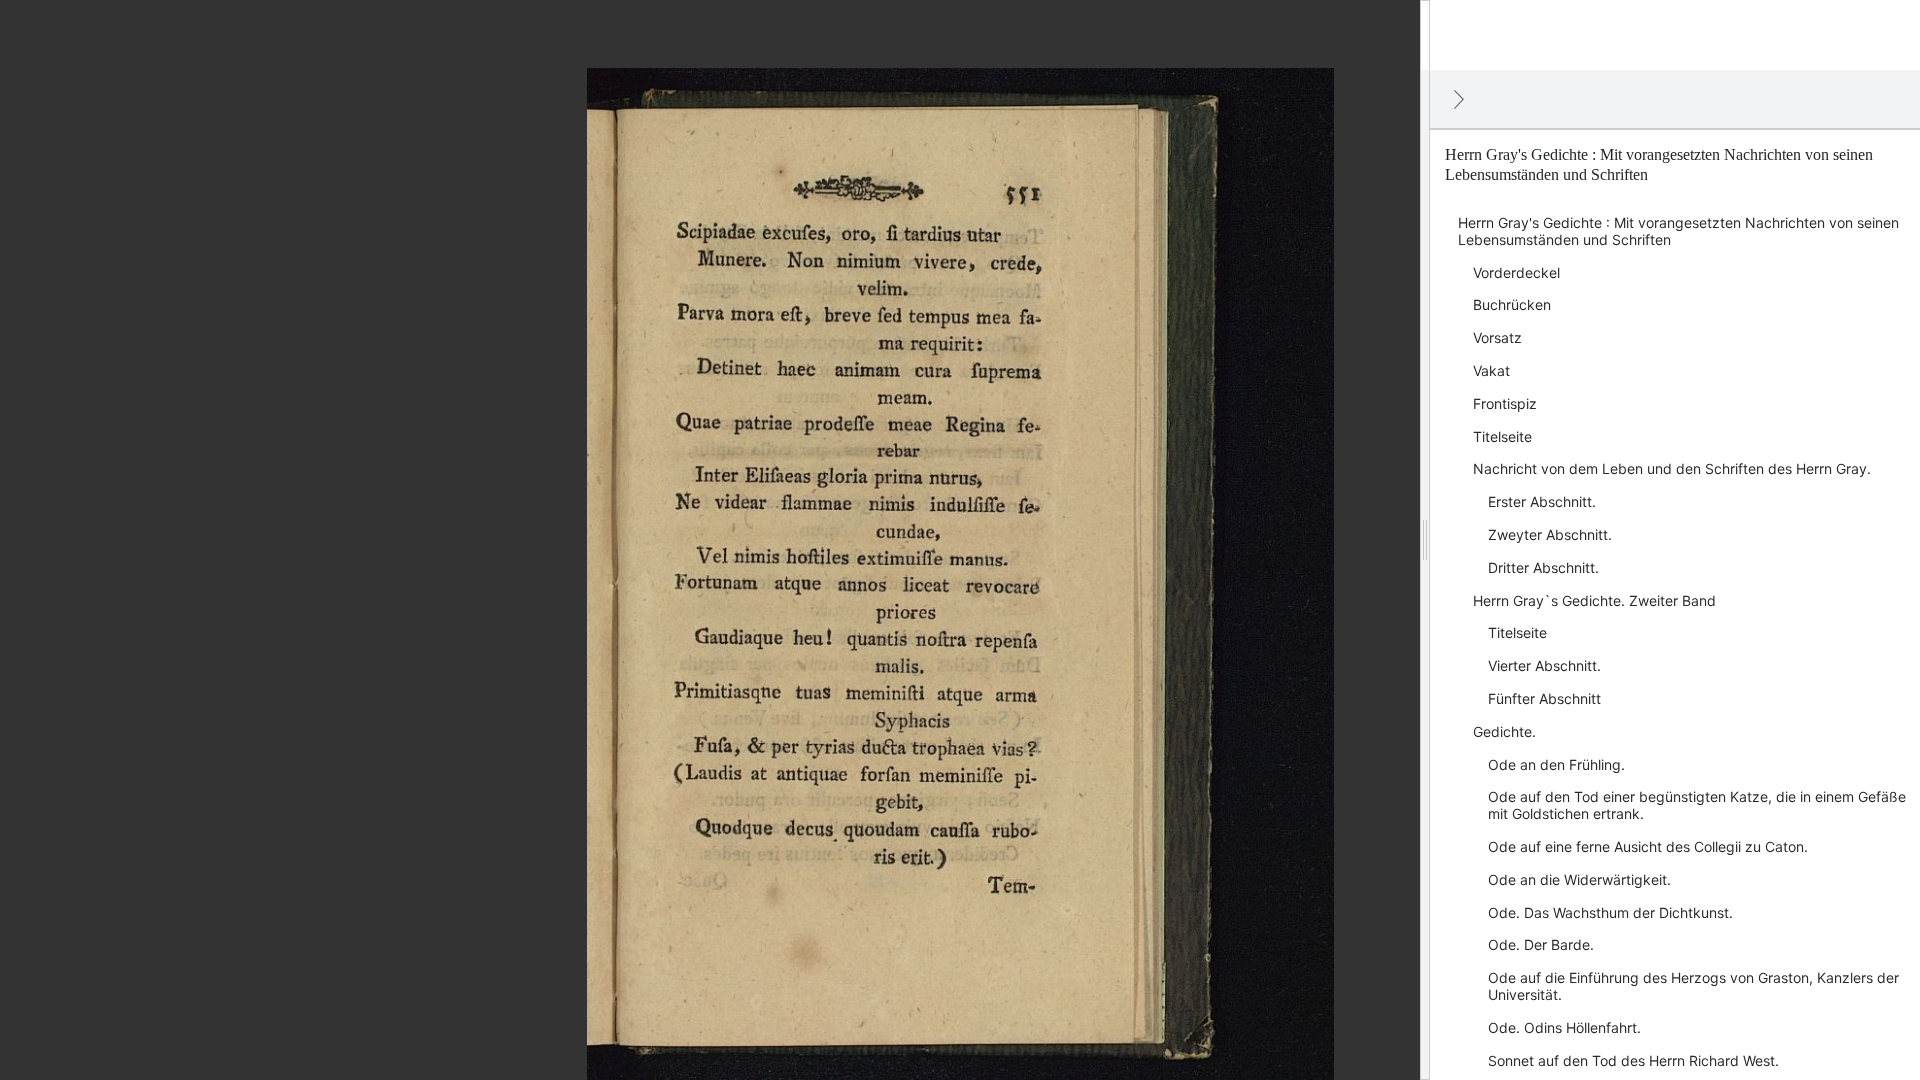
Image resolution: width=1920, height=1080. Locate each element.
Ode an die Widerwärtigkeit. (1579, 879)
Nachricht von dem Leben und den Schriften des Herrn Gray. (1672, 468)
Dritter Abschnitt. (1543, 567)
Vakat (1491, 370)
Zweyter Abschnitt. (1550, 534)
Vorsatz (1497, 337)
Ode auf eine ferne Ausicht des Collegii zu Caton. (1648, 846)
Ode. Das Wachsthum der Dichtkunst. (1610, 912)
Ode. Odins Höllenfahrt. (1564, 1027)
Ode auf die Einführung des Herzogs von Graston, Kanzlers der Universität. (1693, 986)
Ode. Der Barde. (1541, 944)
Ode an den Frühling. (1556, 764)
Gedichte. (1504, 731)
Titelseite (1502, 436)
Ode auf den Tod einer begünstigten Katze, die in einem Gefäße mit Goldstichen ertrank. (1697, 805)
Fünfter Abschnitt (1544, 698)
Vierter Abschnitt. (1544, 665)
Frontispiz (1505, 403)
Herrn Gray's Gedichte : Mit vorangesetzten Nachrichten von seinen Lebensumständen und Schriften (1678, 231)
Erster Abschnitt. (1542, 501)
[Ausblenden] (1459, 99)
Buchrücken (1512, 304)
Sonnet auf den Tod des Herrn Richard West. (1633, 1060)
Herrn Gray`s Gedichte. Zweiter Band (1594, 600)
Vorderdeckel (1516, 272)
